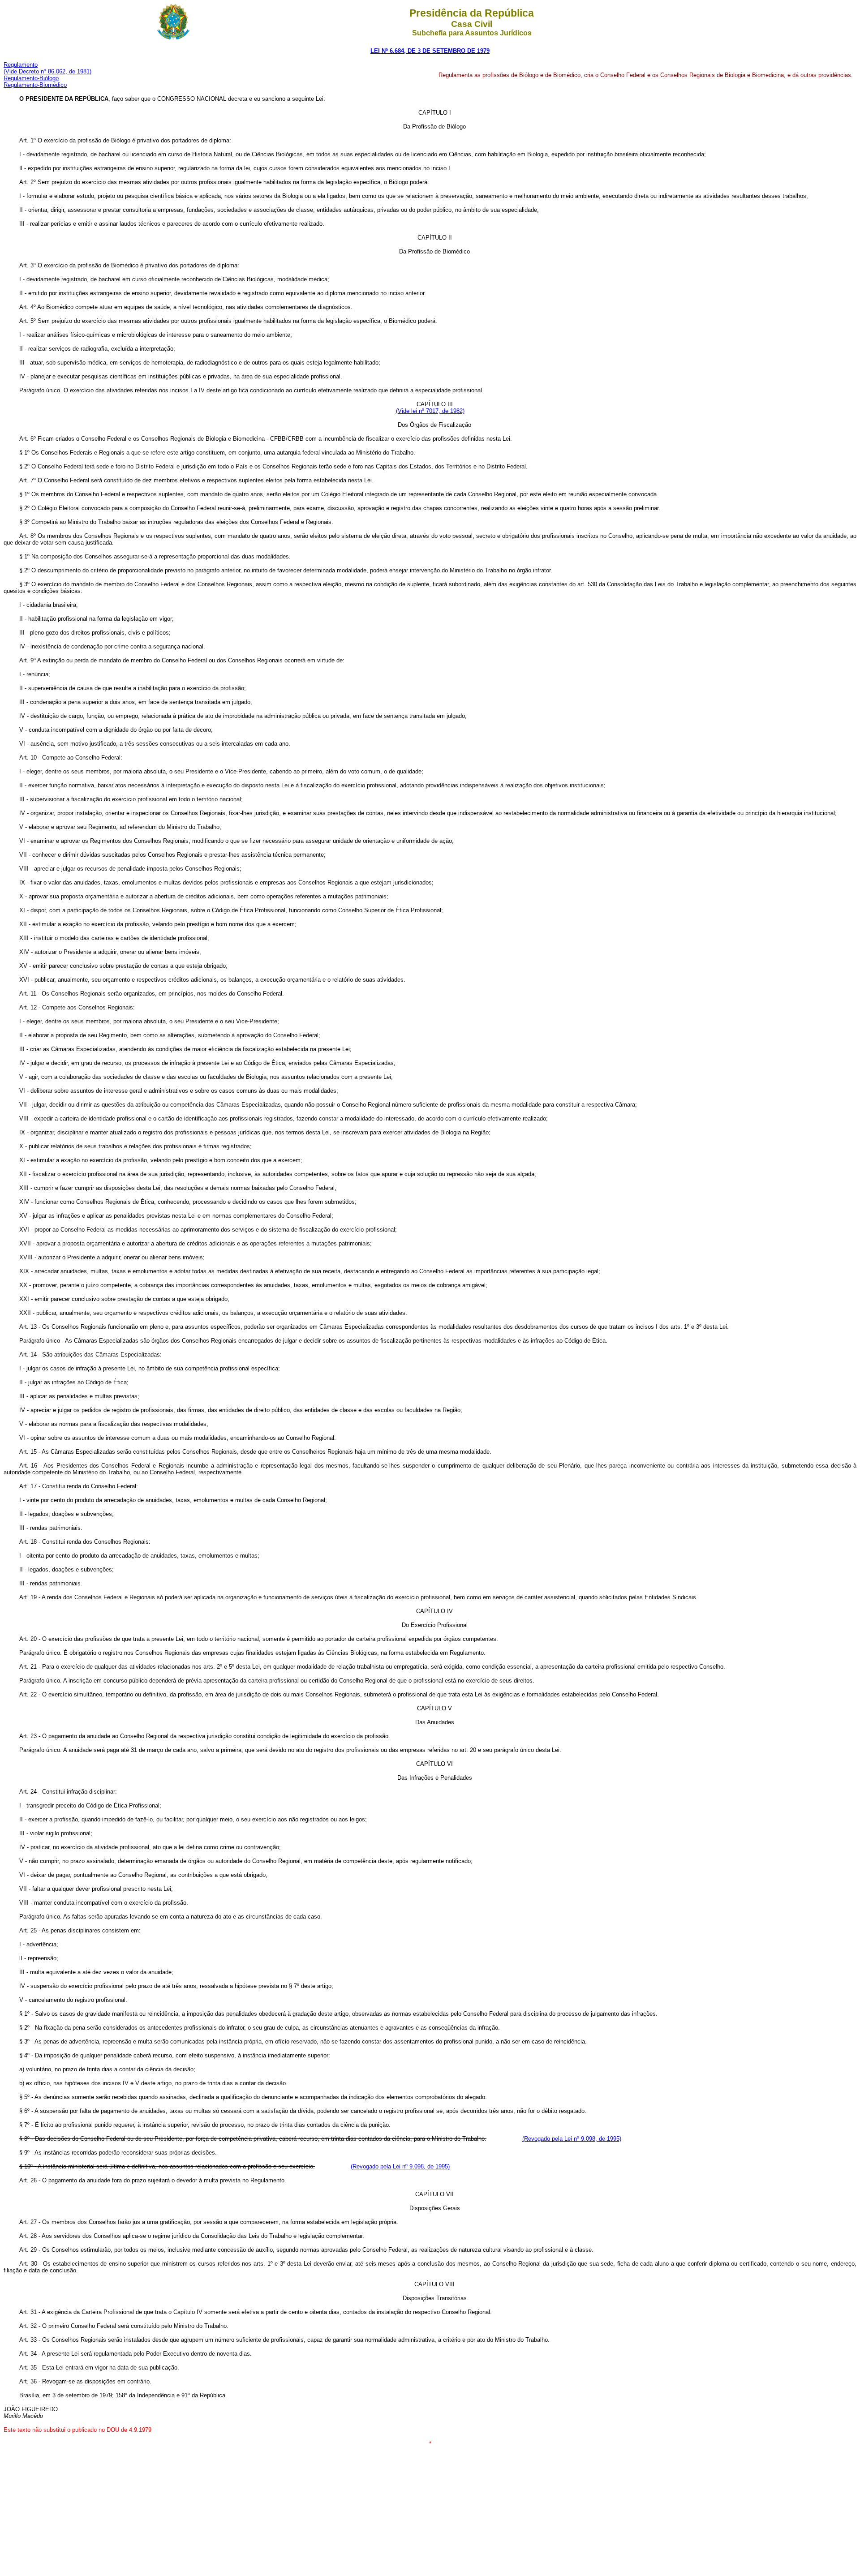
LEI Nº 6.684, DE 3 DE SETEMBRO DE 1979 (430, 51)
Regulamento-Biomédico (35, 85)
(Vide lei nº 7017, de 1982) (430, 411)
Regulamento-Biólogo (31, 78)
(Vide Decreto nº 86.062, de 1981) (47, 71)
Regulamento (21, 65)
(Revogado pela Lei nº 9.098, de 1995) (572, 2139)
